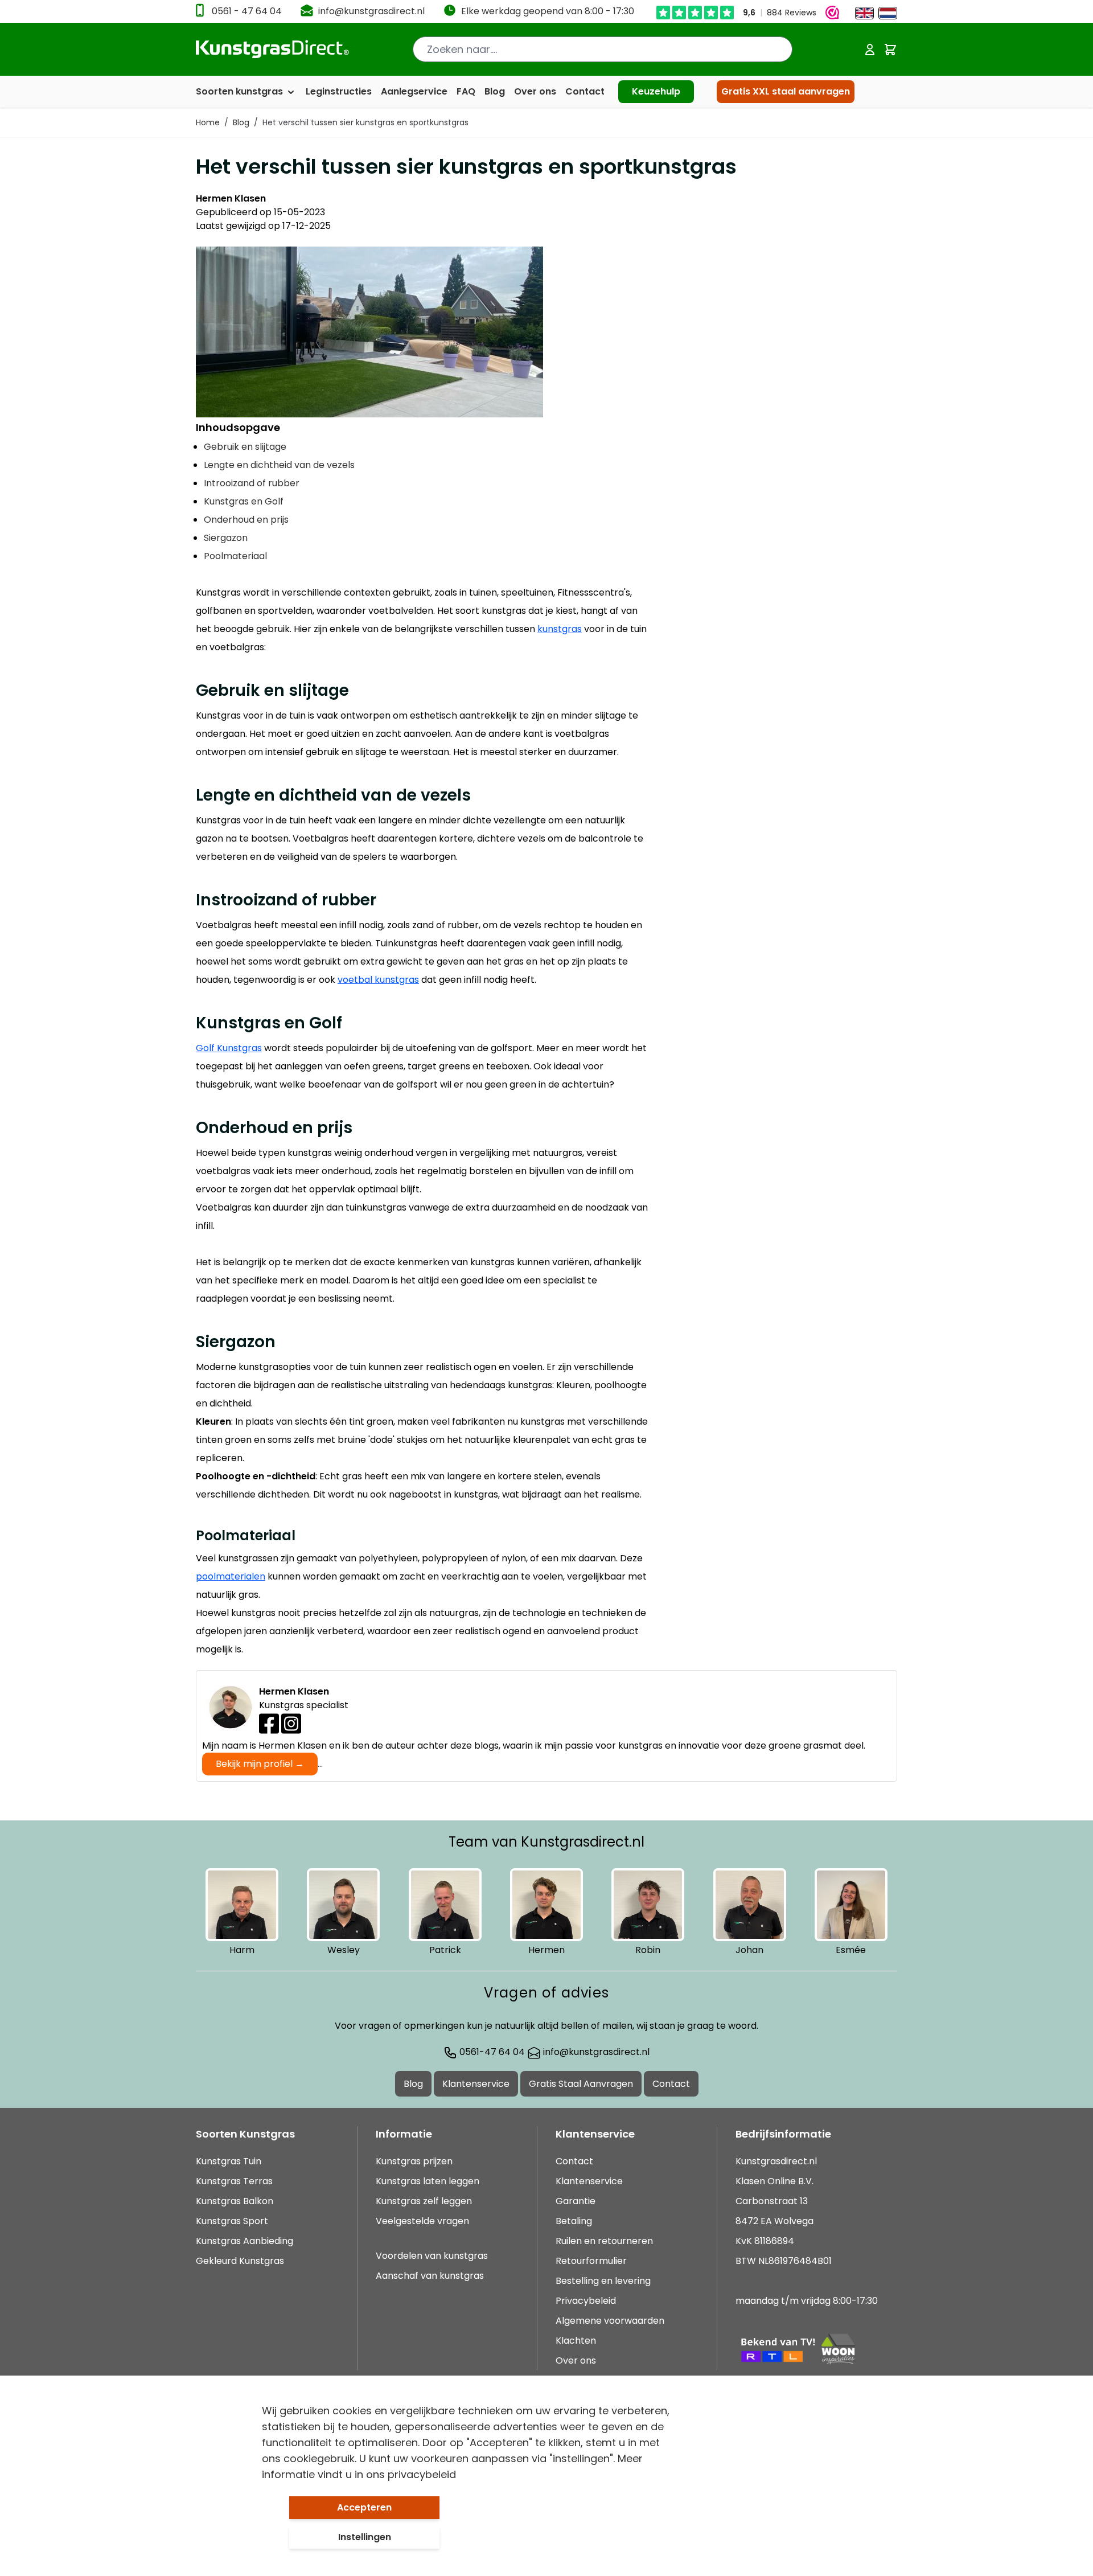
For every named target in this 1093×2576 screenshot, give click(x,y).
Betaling (574, 2221)
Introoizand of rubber (252, 483)
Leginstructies (339, 91)
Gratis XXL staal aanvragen (786, 91)
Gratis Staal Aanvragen (581, 2084)
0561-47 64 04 (491, 2052)
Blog (495, 91)
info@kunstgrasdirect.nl (371, 11)
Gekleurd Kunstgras (240, 2261)
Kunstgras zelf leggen (424, 2201)
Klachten (576, 2341)
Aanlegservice (414, 91)
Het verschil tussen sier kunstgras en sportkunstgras (365, 122)
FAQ (466, 91)
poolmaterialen (231, 1576)
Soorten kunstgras (241, 91)
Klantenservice (476, 2084)
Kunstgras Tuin (229, 2161)
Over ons (535, 91)
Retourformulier (591, 2261)
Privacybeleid (586, 2301)
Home (208, 122)
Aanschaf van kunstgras (430, 2276)
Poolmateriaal (235, 556)
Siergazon (226, 538)
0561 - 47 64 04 (247, 11)
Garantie (576, 2201)
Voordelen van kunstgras (432, 2256)
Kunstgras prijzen (414, 2161)
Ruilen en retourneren (604, 2241)
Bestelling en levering (603, 2281)
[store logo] (272, 49)
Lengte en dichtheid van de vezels (279, 465)
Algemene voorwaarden (610, 2321)
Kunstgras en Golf (244, 501)
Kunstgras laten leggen (428, 2181)
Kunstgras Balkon (235, 2201)
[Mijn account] (870, 50)
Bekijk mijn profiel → (260, 1764)
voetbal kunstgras (378, 980)
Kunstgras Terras (234, 2181)
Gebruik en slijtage (245, 447)
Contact (585, 91)
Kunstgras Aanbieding (245, 2241)
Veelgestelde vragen (422, 2221)
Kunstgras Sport (232, 2221)
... (269, 1764)
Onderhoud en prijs (246, 520)
